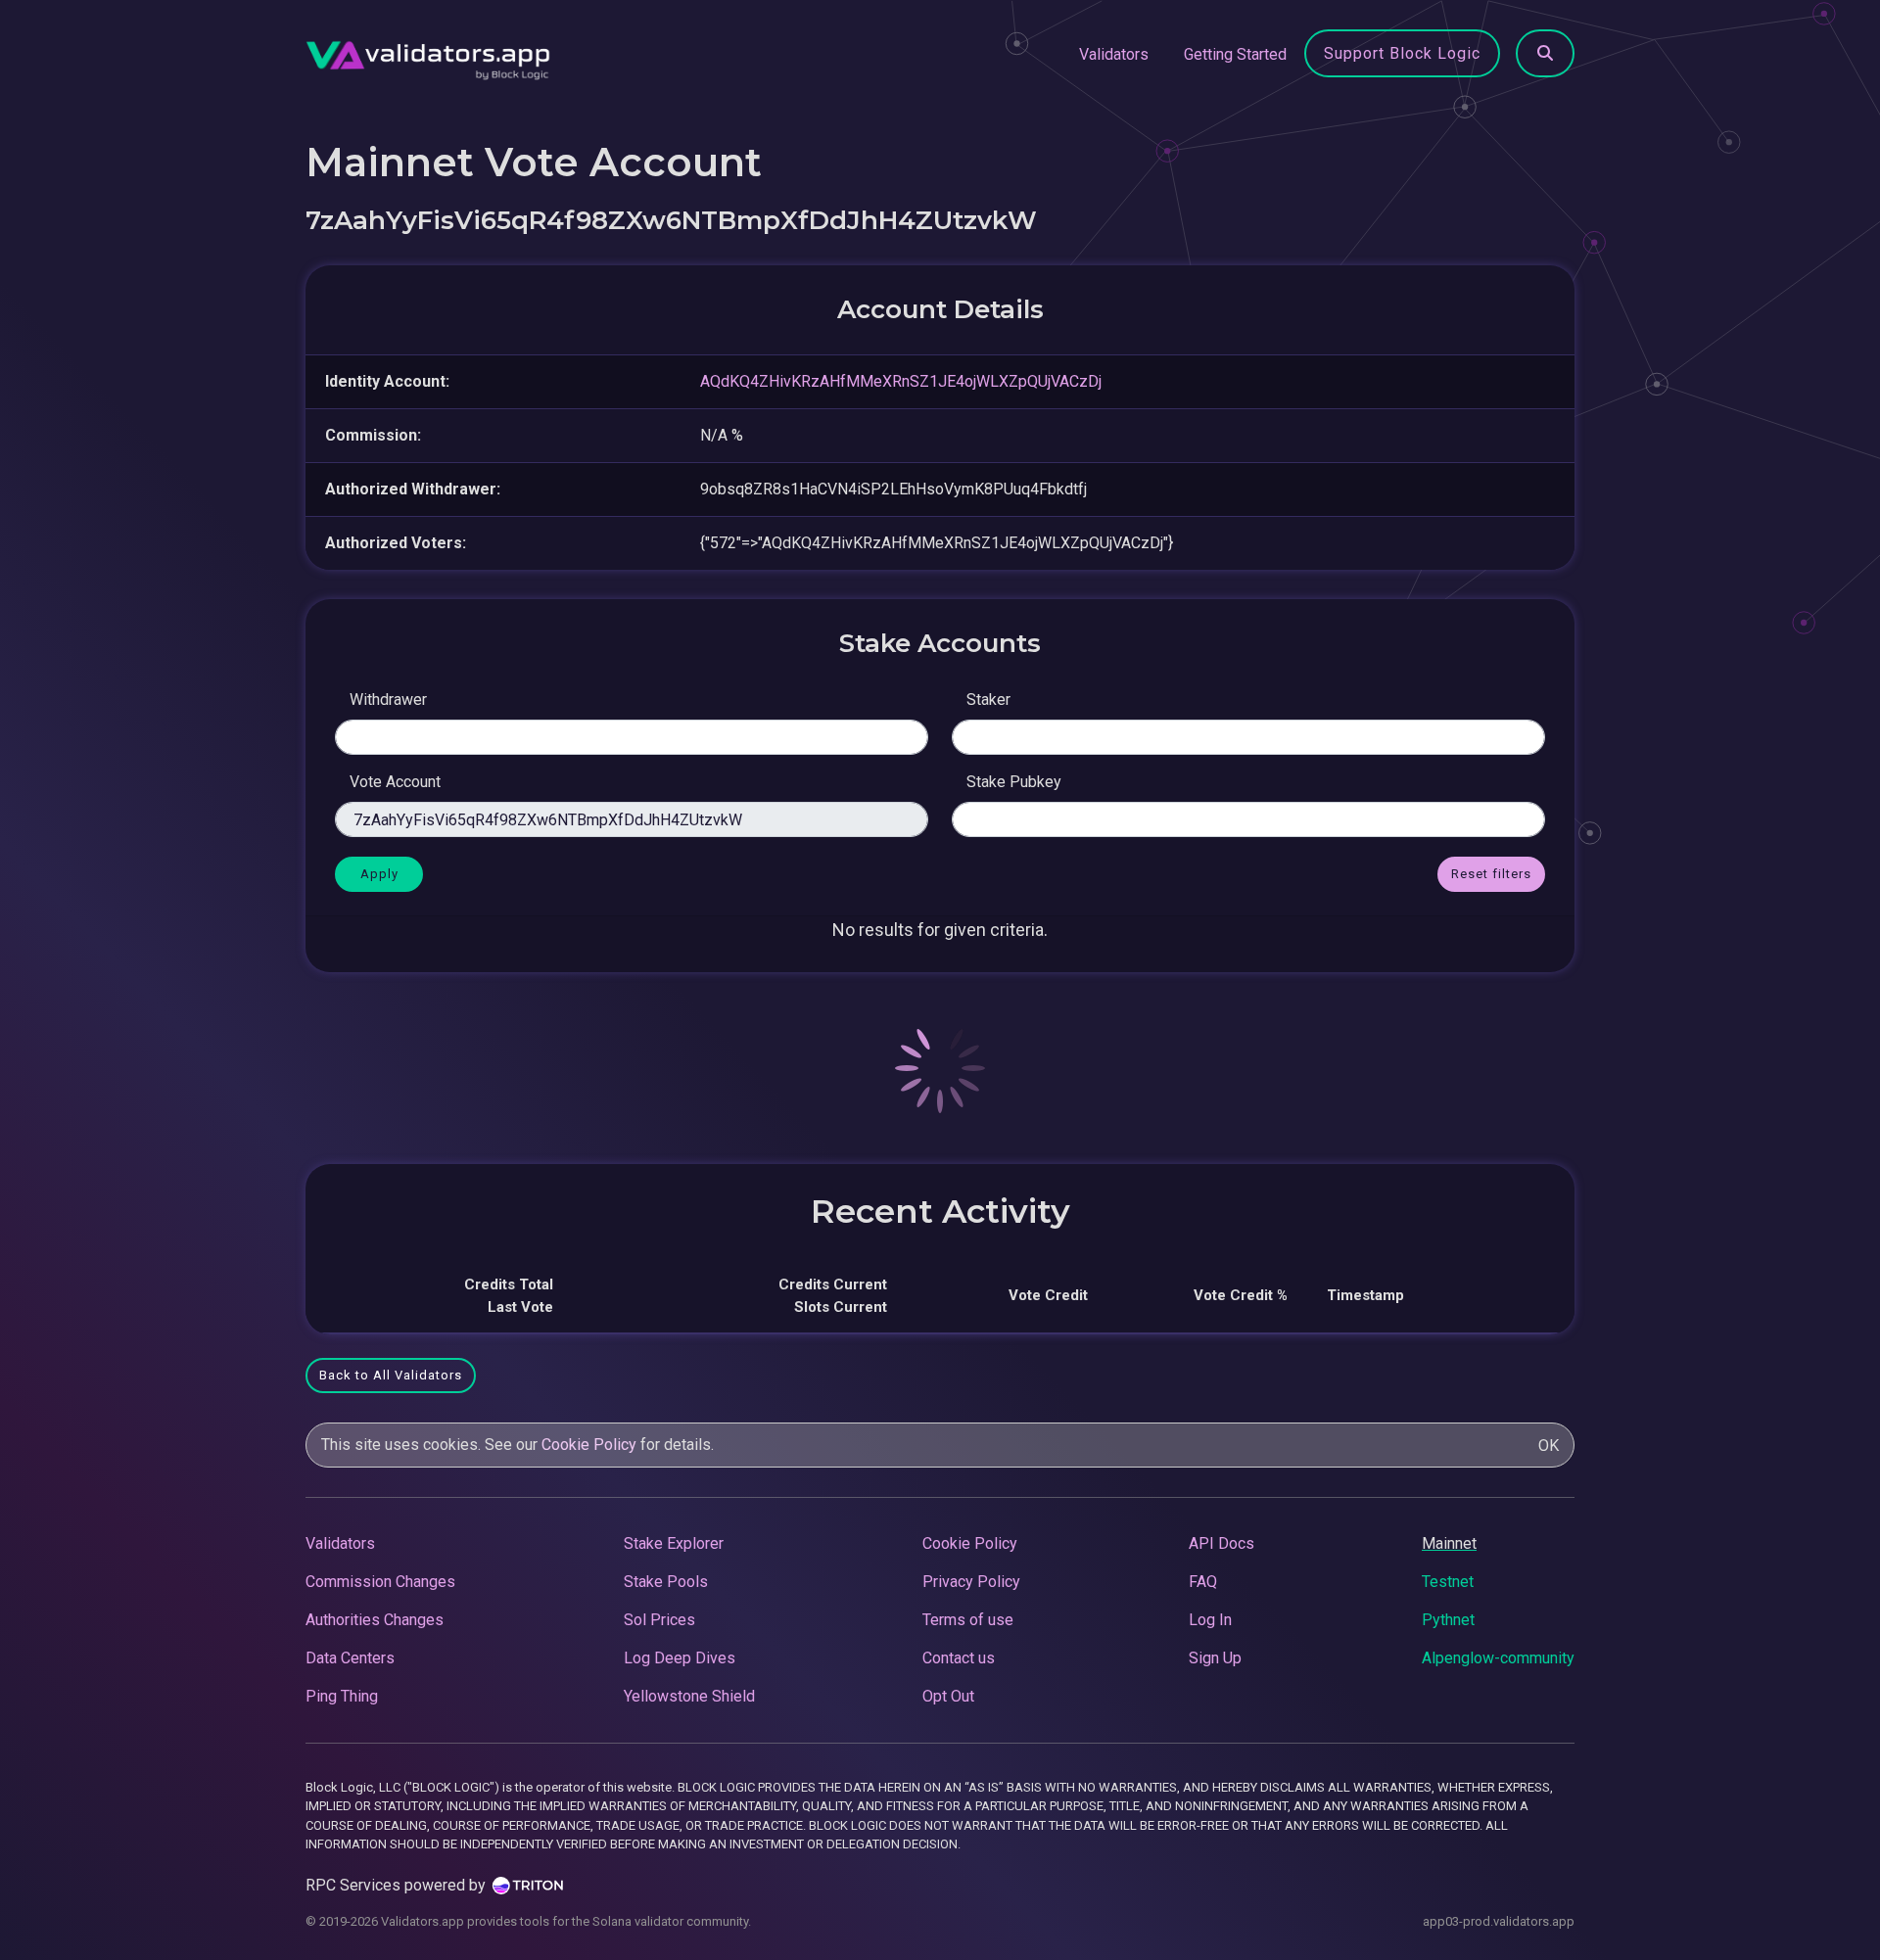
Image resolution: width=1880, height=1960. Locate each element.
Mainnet (1449, 1543)
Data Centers (350, 1658)
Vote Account (395, 782)
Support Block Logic (1402, 53)
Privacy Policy (971, 1582)
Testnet (1448, 1582)
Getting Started (1235, 54)
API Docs (1222, 1543)
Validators (1114, 54)
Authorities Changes (375, 1620)
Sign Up (1215, 1658)
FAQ (1203, 1582)
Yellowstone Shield (689, 1696)
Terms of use (968, 1620)
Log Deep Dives (680, 1658)
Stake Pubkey (1014, 782)
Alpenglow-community (1498, 1658)
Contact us (959, 1658)
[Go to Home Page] (428, 55)
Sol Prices (659, 1620)
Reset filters (1491, 874)
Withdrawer (388, 700)
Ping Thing (342, 1696)
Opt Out (948, 1696)
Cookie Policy (589, 1445)
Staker (988, 700)
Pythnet (1448, 1620)
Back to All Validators (391, 1375)
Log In (1210, 1620)
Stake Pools (666, 1582)
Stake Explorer (674, 1543)
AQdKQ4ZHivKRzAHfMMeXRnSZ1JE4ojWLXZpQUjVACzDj (901, 381)
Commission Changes (380, 1582)
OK (1549, 1446)
